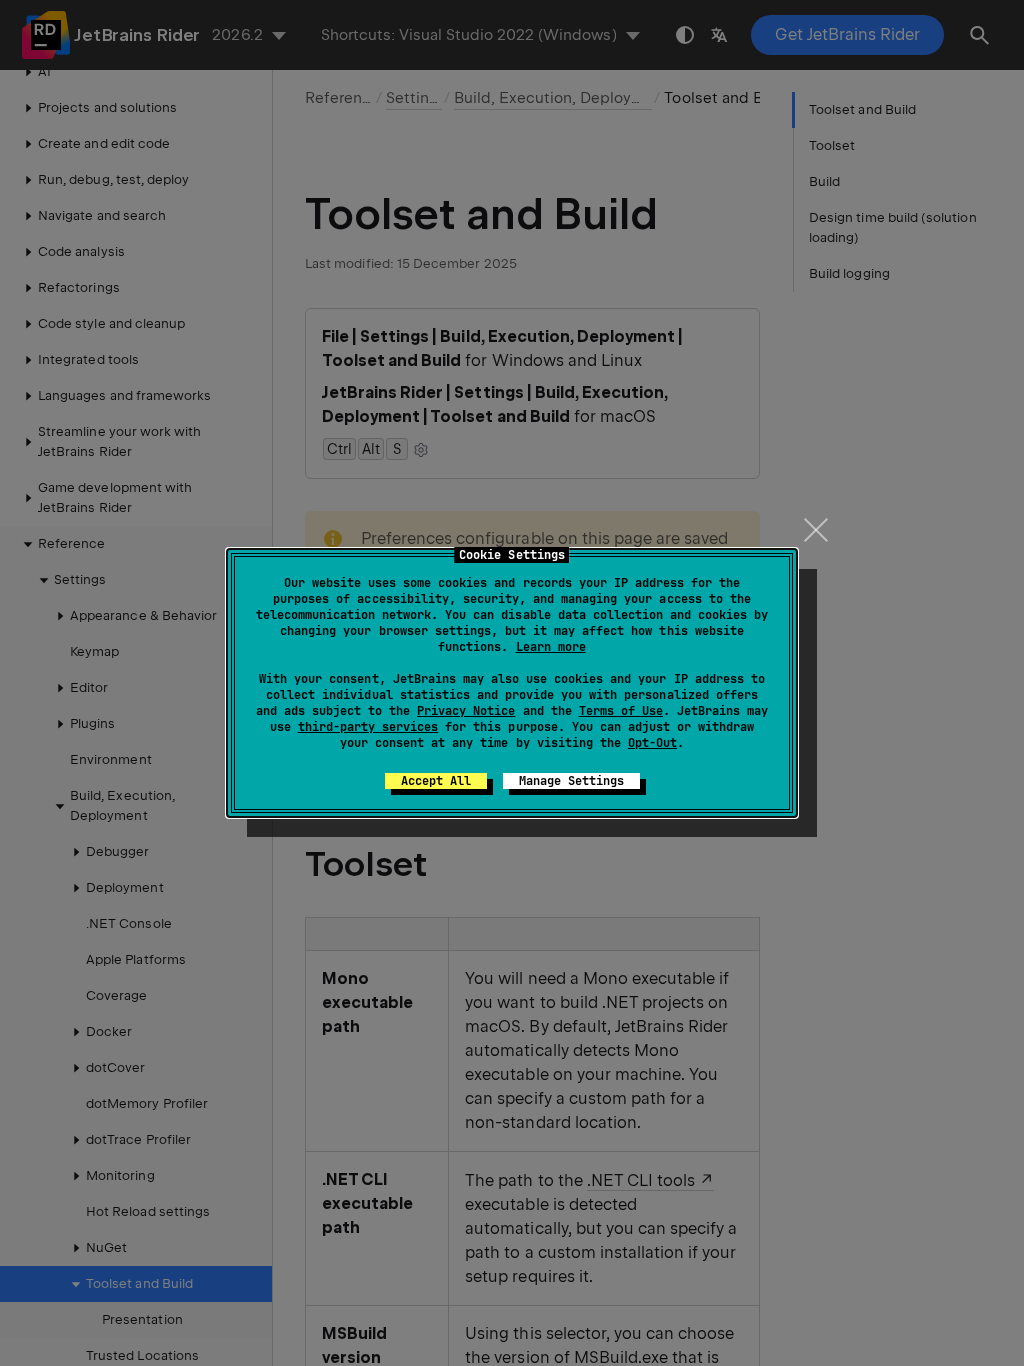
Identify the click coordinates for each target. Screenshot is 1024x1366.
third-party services (368, 727)
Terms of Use (621, 711)
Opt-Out (652, 743)
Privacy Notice (466, 711)
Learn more (551, 647)
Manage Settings (571, 781)
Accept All (436, 781)
